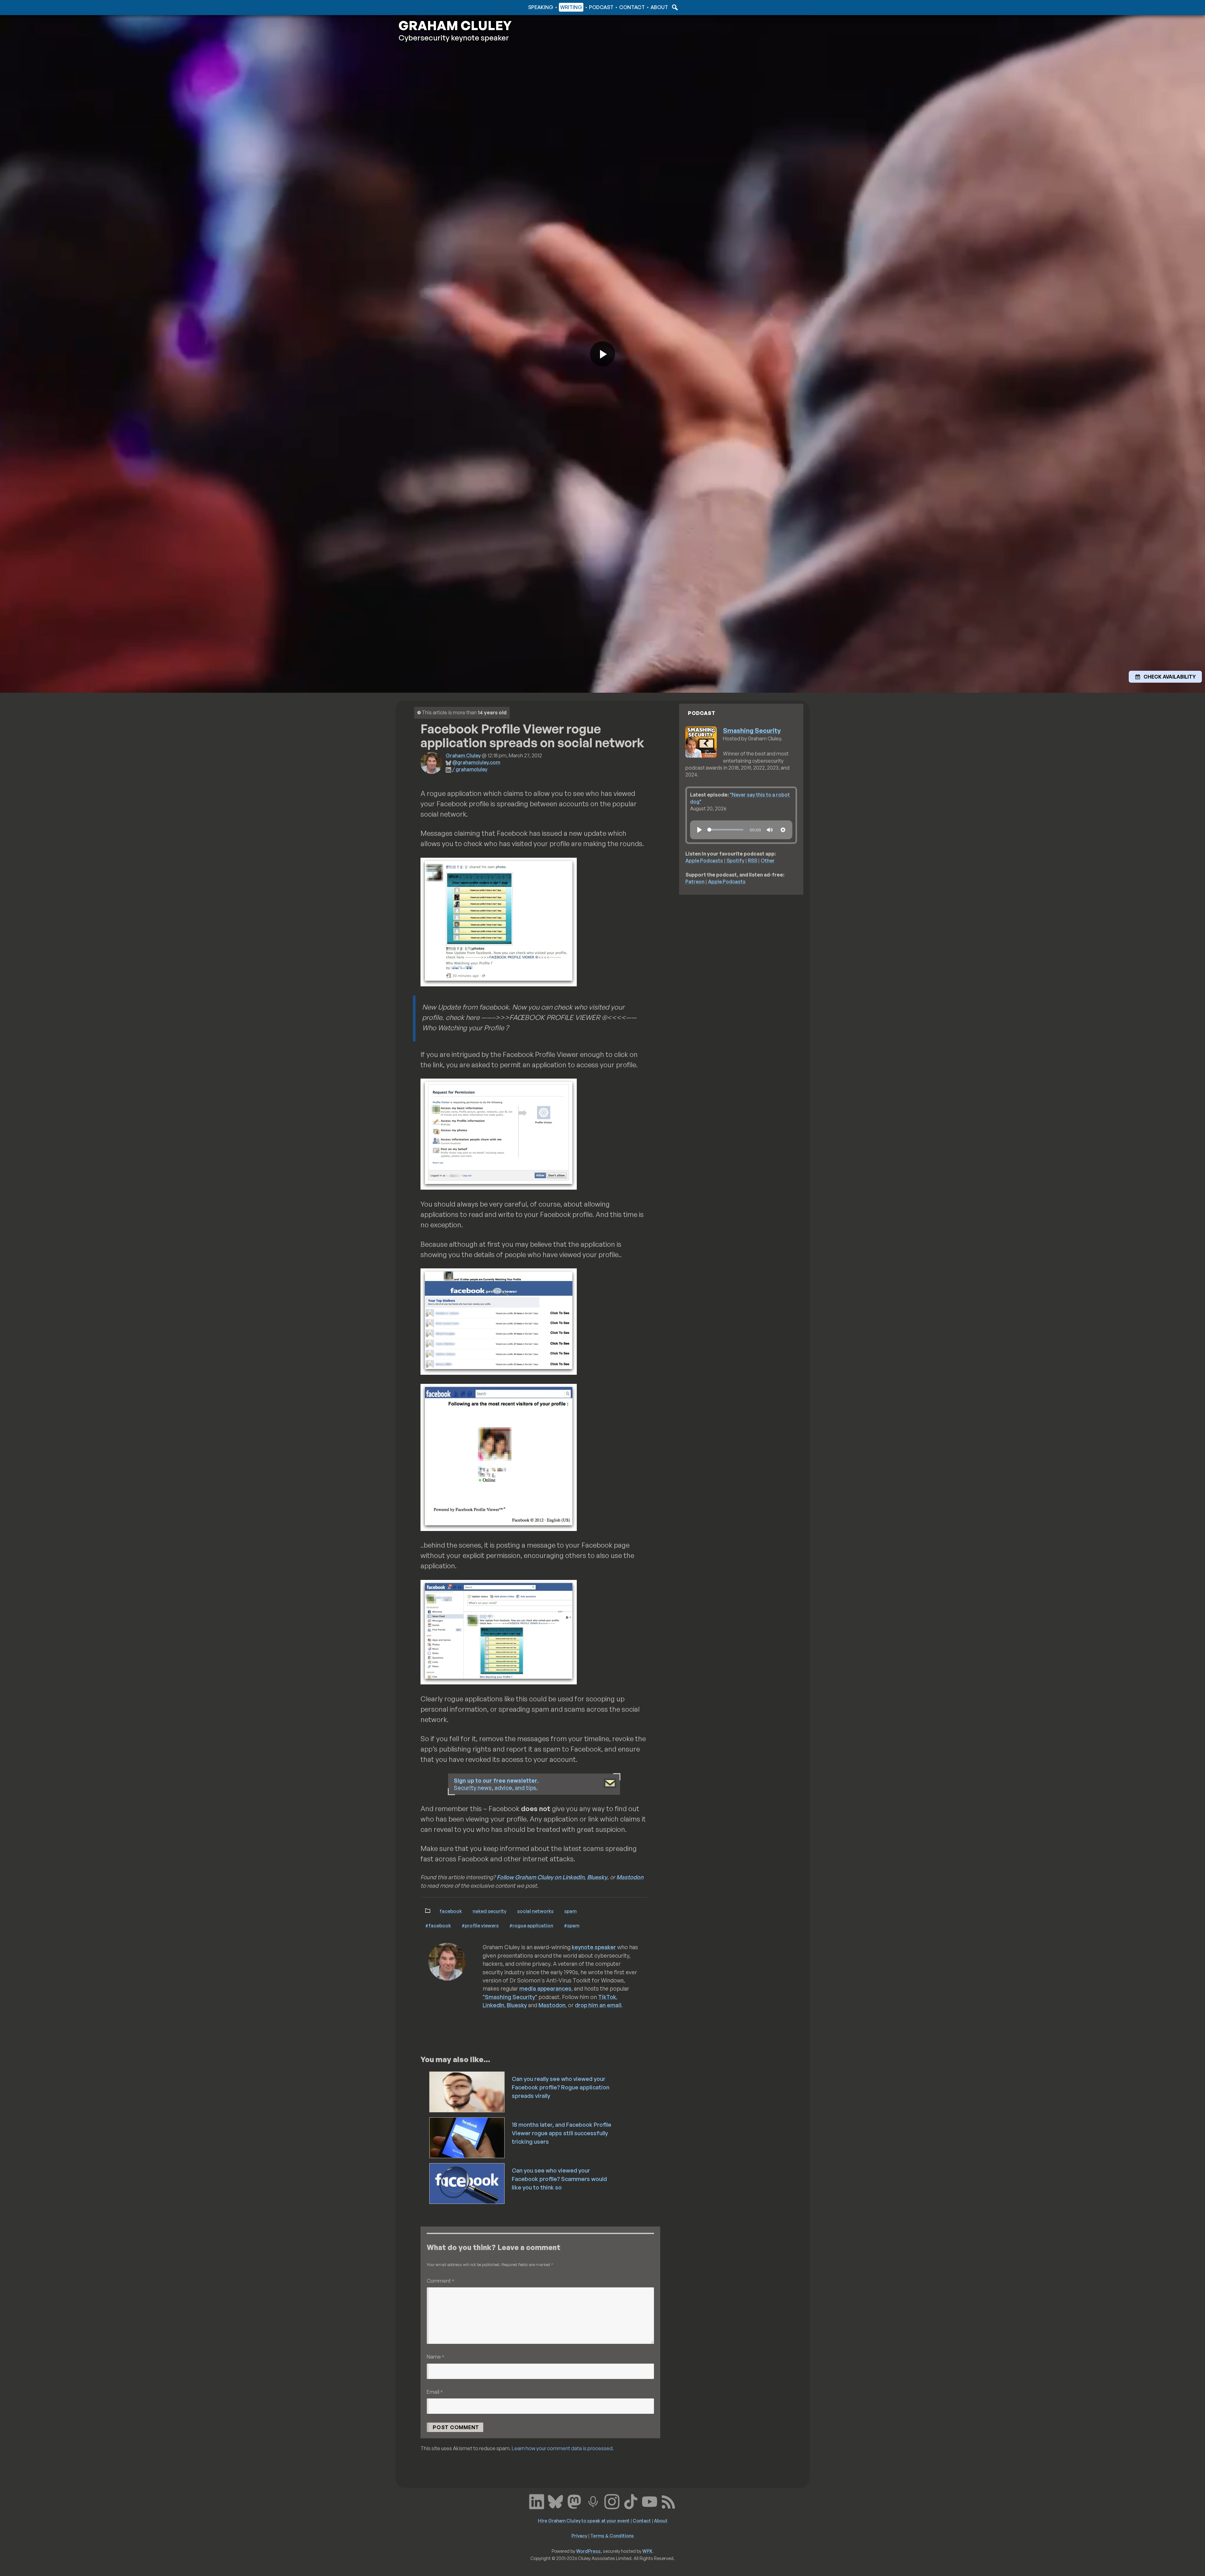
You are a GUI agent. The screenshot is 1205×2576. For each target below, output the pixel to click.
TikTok (607, 1997)
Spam (570, 1911)
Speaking (541, 7)
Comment (441, 2281)
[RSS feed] (668, 2501)
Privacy (579, 2536)
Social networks (535, 1911)
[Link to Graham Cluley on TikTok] (631, 2501)
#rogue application (531, 1925)
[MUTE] (770, 830)
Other (768, 861)
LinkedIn (493, 2005)
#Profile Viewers (480, 1925)
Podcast (601, 7)
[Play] (699, 830)
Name (436, 2357)
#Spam (572, 1925)
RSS (752, 861)
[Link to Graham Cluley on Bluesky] (555, 2501)
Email (435, 2392)
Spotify (735, 861)
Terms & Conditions (612, 2536)
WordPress (588, 2551)
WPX (647, 2551)
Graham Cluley (423, 7)
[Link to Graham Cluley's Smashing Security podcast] (593, 2501)
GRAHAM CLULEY (455, 25)
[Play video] (602, 354)
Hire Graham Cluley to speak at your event (584, 2520)
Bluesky (597, 1877)
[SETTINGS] (783, 830)
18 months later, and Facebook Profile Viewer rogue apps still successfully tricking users (562, 2133)
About (659, 7)
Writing (571, 7)
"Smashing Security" (510, 1997)
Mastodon (630, 1877)
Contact (632, 7)
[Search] (674, 7)
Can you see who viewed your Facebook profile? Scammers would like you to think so (559, 2179)
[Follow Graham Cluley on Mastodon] (574, 2501)
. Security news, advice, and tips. (496, 1784)
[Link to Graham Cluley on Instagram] (612, 2501)
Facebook (451, 1911)
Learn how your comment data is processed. (563, 2448)
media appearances (545, 1988)
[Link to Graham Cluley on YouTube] (650, 2501)
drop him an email (598, 2005)
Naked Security (490, 1911)
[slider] (725, 830)
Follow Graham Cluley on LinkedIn (541, 1877)
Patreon (695, 882)
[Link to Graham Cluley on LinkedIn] (537, 2501)
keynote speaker (594, 1947)
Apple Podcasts (704, 861)
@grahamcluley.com (476, 762)
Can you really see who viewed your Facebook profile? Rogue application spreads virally (561, 2087)
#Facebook (438, 1925)
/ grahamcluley (470, 769)
